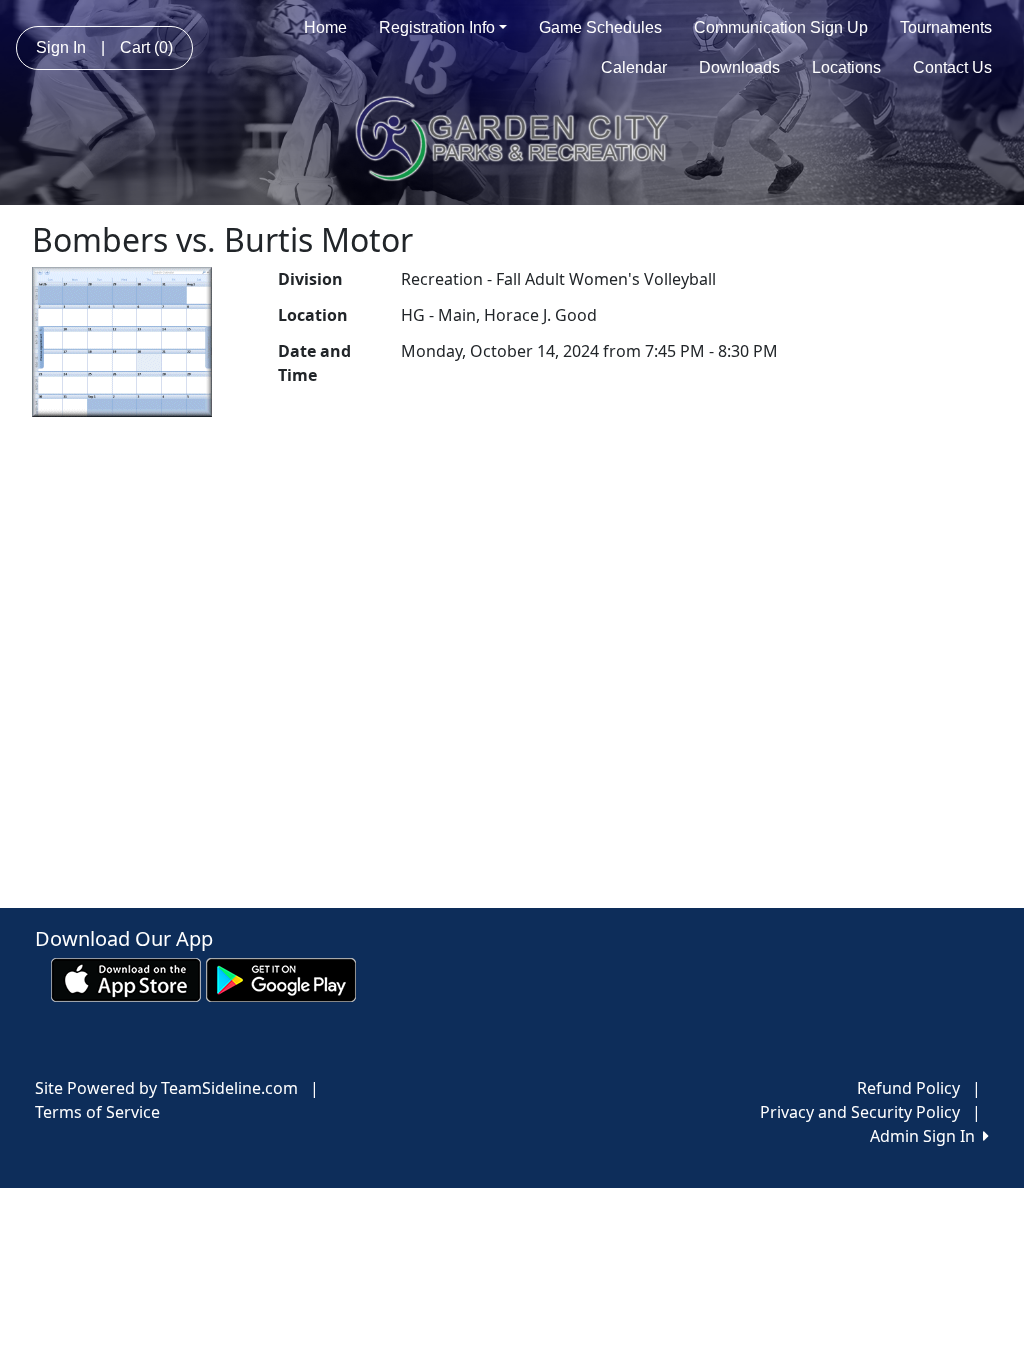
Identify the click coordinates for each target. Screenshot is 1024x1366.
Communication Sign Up (781, 27)
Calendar (634, 67)
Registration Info (437, 27)
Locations (846, 67)
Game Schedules (600, 27)
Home (325, 27)
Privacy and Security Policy (860, 1112)
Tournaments (946, 27)
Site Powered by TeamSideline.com (166, 1088)
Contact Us (952, 67)
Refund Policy (908, 1088)
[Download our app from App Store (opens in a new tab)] (126, 979)
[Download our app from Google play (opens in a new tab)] (281, 979)
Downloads (739, 67)
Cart (146, 47)
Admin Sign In (926, 1136)
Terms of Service (97, 1112)
